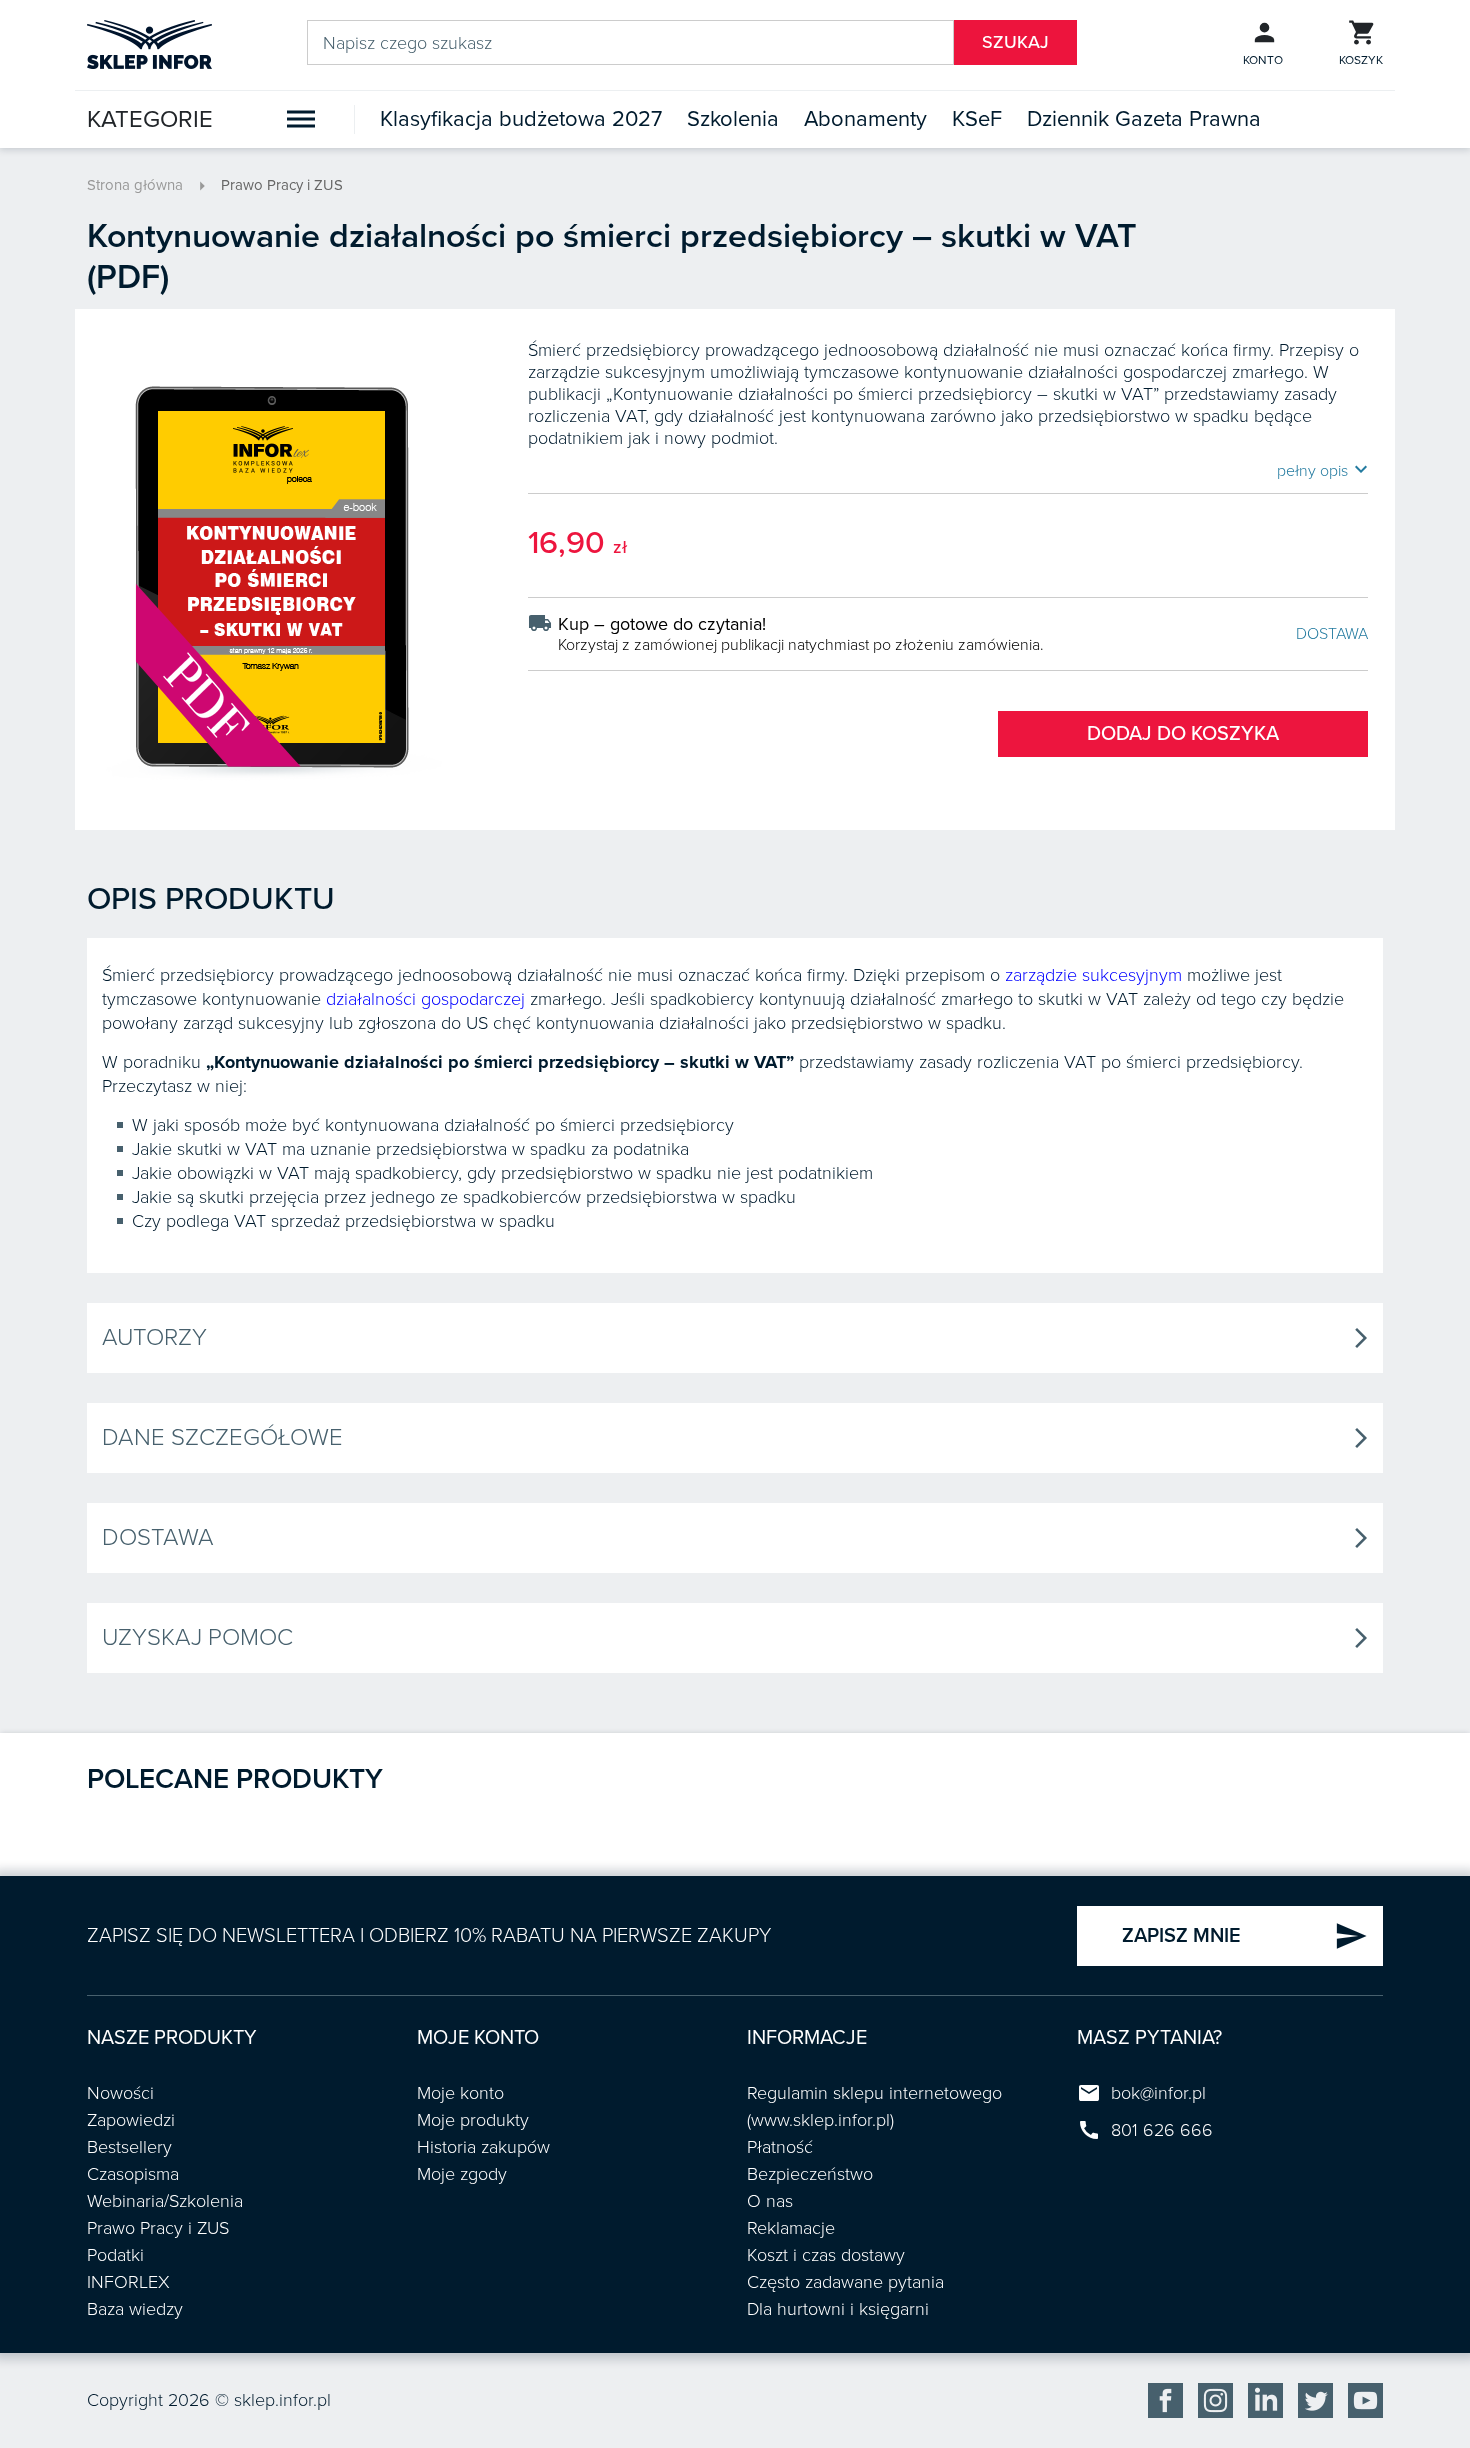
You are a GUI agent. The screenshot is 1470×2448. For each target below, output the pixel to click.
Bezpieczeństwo (810, 2174)
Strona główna (135, 185)
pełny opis (1322, 470)
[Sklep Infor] (149, 43)
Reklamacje (791, 2228)
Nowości (120, 2093)
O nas (770, 2201)
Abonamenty (865, 119)
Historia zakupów (483, 2147)
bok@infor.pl (1158, 2093)
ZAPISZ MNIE (1245, 1936)
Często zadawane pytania (845, 2282)
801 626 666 (1162, 2130)
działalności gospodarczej (425, 999)
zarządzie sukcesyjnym (1093, 975)
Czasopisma (133, 2174)
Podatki (115, 2255)
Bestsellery (129, 2147)
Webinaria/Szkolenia (165, 2201)
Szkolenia (733, 119)
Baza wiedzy (135, 2309)
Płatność (780, 2147)
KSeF (977, 119)
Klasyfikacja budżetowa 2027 (521, 119)
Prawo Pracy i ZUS (282, 185)
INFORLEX (128, 2282)
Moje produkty (473, 2120)
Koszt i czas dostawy (826, 2255)
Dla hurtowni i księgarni (838, 2309)
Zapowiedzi (131, 2120)
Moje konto (460, 2093)
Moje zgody (462, 2174)
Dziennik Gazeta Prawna (1144, 119)
